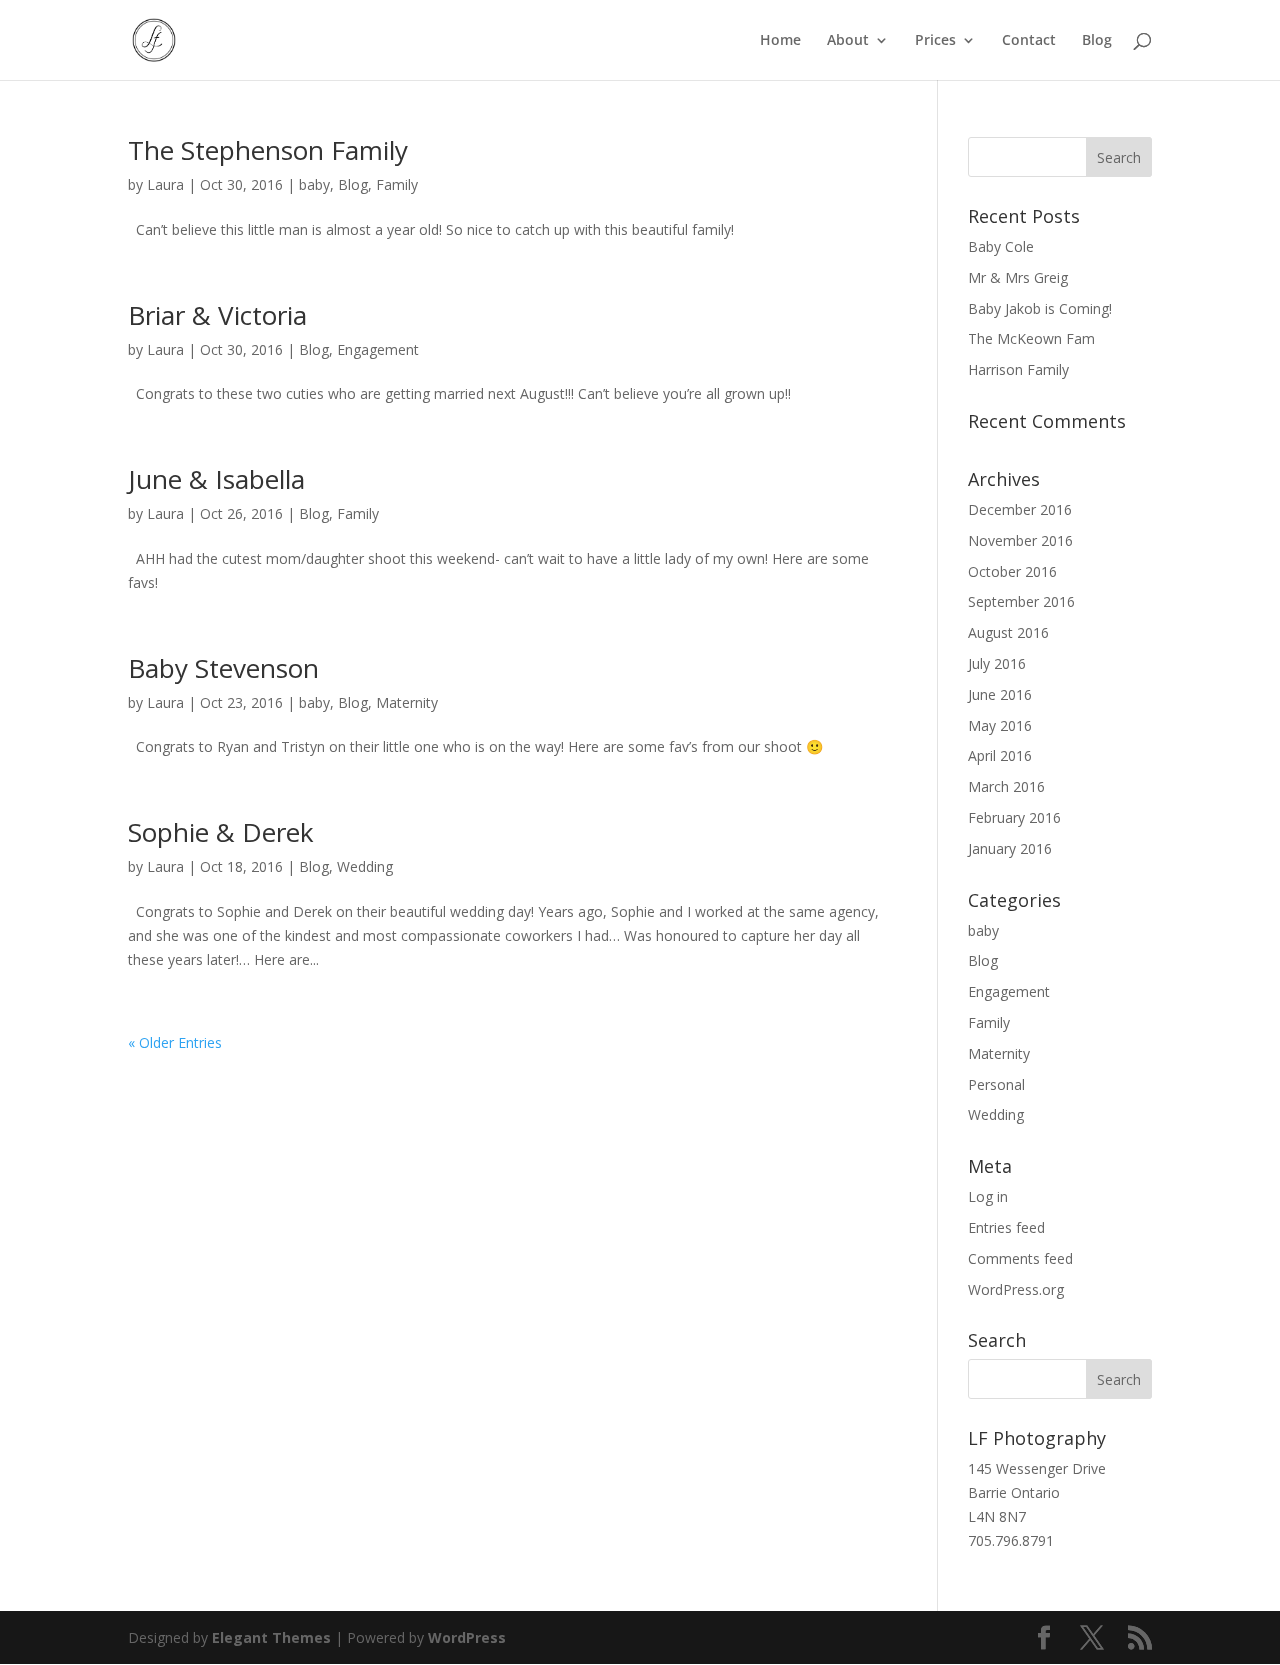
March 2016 (1006, 786)
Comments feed (1020, 1258)
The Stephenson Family (268, 150)
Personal (996, 1084)
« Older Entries (175, 1042)
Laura (165, 184)
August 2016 (1008, 632)
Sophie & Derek (221, 832)
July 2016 (997, 663)
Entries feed (1006, 1227)
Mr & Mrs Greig (1018, 277)
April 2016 (1000, 755)
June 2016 (1000, 694)
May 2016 (1000, 725)
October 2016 (1012, 571)
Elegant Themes (271, 1637)
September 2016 (1021, 601)
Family (397, 184)
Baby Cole (1001, 246)
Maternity (407, 702)
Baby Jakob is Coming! (1040, 308)
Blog (1097, 41)
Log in (988, 1196)
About (848, 41)
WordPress (467, 1637)
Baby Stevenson (223, 668)
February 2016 (1014, 817)
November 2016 (1020, 540)
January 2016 (1010, 848)
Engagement (378, 349)
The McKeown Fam (1031, 338)
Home (780, 41)
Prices (935, 41)
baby (314, 184)
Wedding (365, 866)
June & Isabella (216, 479)
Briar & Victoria (217, 315)
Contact (1029, 41)
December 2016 (1020, 509)
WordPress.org (1016, 1289)
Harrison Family (1018, 369)
